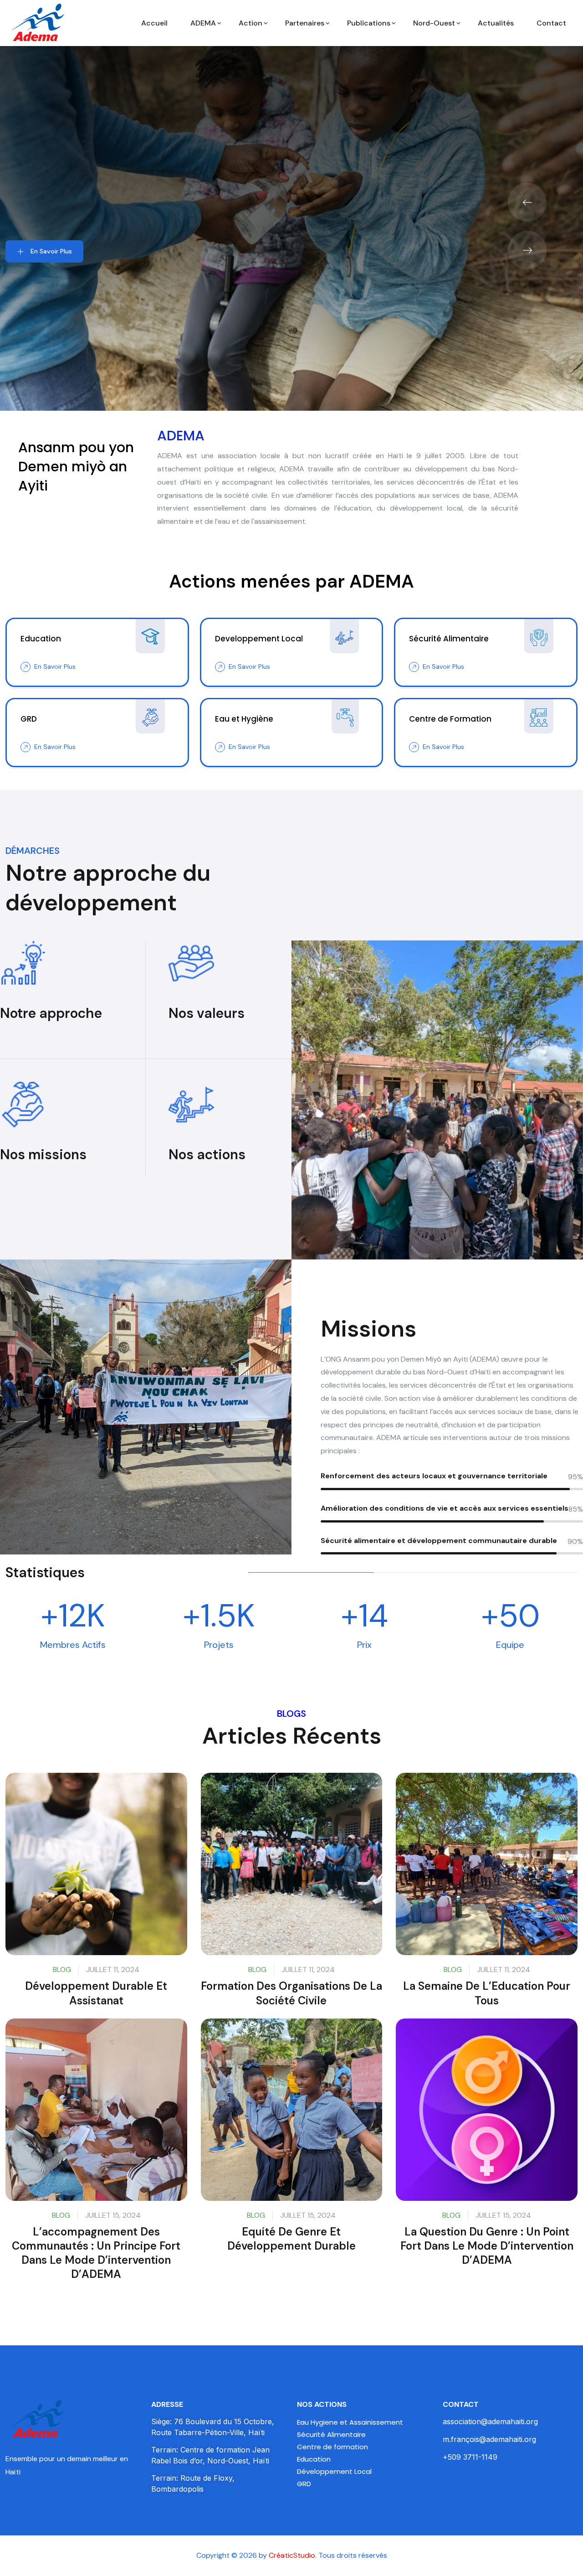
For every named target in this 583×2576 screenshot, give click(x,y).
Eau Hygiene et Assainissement (350, 2422)
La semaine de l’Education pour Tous (487, 1993)
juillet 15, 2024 (113, 2215)
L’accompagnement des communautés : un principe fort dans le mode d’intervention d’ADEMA (96, 2253)
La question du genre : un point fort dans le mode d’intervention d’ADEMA (487, 2246)
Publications (369, 23)
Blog (62, 1969)
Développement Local (334, 2471)
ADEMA (203, 23)
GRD (304, 2484)
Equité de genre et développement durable (291, 2239)
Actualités (496, 23)
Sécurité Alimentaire (331, 2434)
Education (314, 2459)
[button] (527, 202)
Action (251, 23)
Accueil (154, 23)
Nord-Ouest (434, 23)
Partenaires (305, 23)
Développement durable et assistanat (96, 1993)
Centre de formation (332, 2447)
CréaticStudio (292, 2555)
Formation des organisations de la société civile (291, 1993)
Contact (551, 23)
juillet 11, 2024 (113, 1969)
